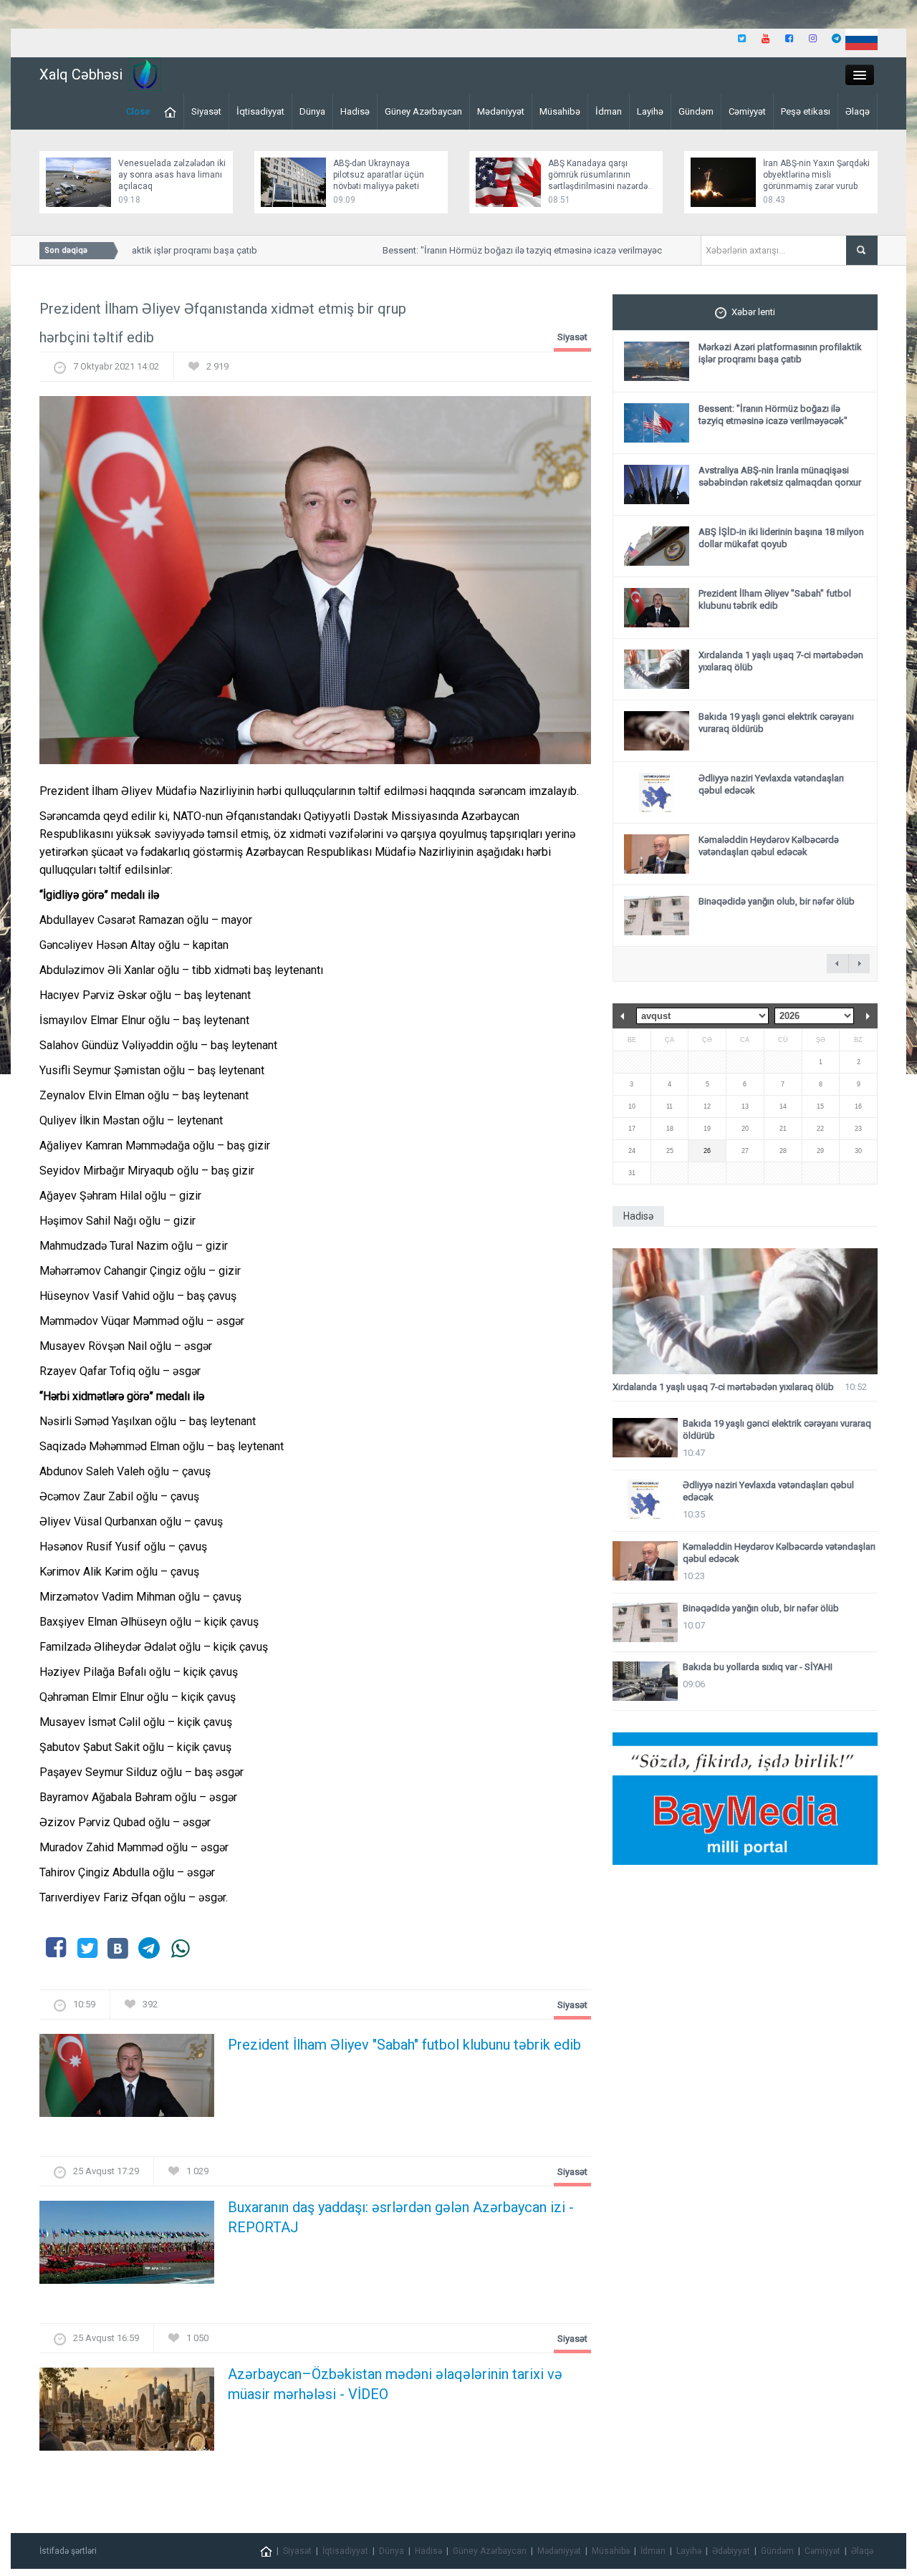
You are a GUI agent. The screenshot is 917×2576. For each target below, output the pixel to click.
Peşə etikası (806, 111)
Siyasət (206, 111)
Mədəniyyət (501, 111)
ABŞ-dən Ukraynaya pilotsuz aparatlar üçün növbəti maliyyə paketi (379, 175)
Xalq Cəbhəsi (81, 74)
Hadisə (355, 111)
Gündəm (696, 111)
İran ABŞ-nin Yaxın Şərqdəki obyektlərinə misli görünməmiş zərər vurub (816, 175)
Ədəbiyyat (731, 2551)
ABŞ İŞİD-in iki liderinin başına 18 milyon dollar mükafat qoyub (781, 538)
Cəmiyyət (747, 111)
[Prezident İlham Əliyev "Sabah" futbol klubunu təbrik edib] (127, 2079)
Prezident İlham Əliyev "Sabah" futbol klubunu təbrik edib (404, 2045)
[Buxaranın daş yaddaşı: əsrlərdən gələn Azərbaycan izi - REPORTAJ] (127, 2247)
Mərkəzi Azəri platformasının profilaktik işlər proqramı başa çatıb (780, 353)
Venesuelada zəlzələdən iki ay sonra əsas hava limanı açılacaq (172, 175)
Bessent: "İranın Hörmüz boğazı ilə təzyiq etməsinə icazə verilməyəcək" (506, 250)
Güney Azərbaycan (423, 111)
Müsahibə (560, 111)
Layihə (650, 111)
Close (138, 111)
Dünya (312, 111)
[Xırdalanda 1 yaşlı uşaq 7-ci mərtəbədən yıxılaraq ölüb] (745, 1312)
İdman (609, 111)
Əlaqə (858, 111)
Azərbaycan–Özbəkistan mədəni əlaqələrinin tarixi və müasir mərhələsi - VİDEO (395, 2384)
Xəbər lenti (753, 312)
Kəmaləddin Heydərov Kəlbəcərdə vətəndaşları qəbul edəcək (769, 846)
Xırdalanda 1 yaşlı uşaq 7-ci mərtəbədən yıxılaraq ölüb (723, 1387)
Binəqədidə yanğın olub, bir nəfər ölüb (777, 901)
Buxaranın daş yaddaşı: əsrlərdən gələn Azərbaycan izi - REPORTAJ (401, 2217)
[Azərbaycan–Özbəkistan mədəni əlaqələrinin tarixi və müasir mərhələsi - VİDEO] (127, 2414)
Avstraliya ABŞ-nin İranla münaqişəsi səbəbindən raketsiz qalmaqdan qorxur (780, 476)
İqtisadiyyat (260, 111)
